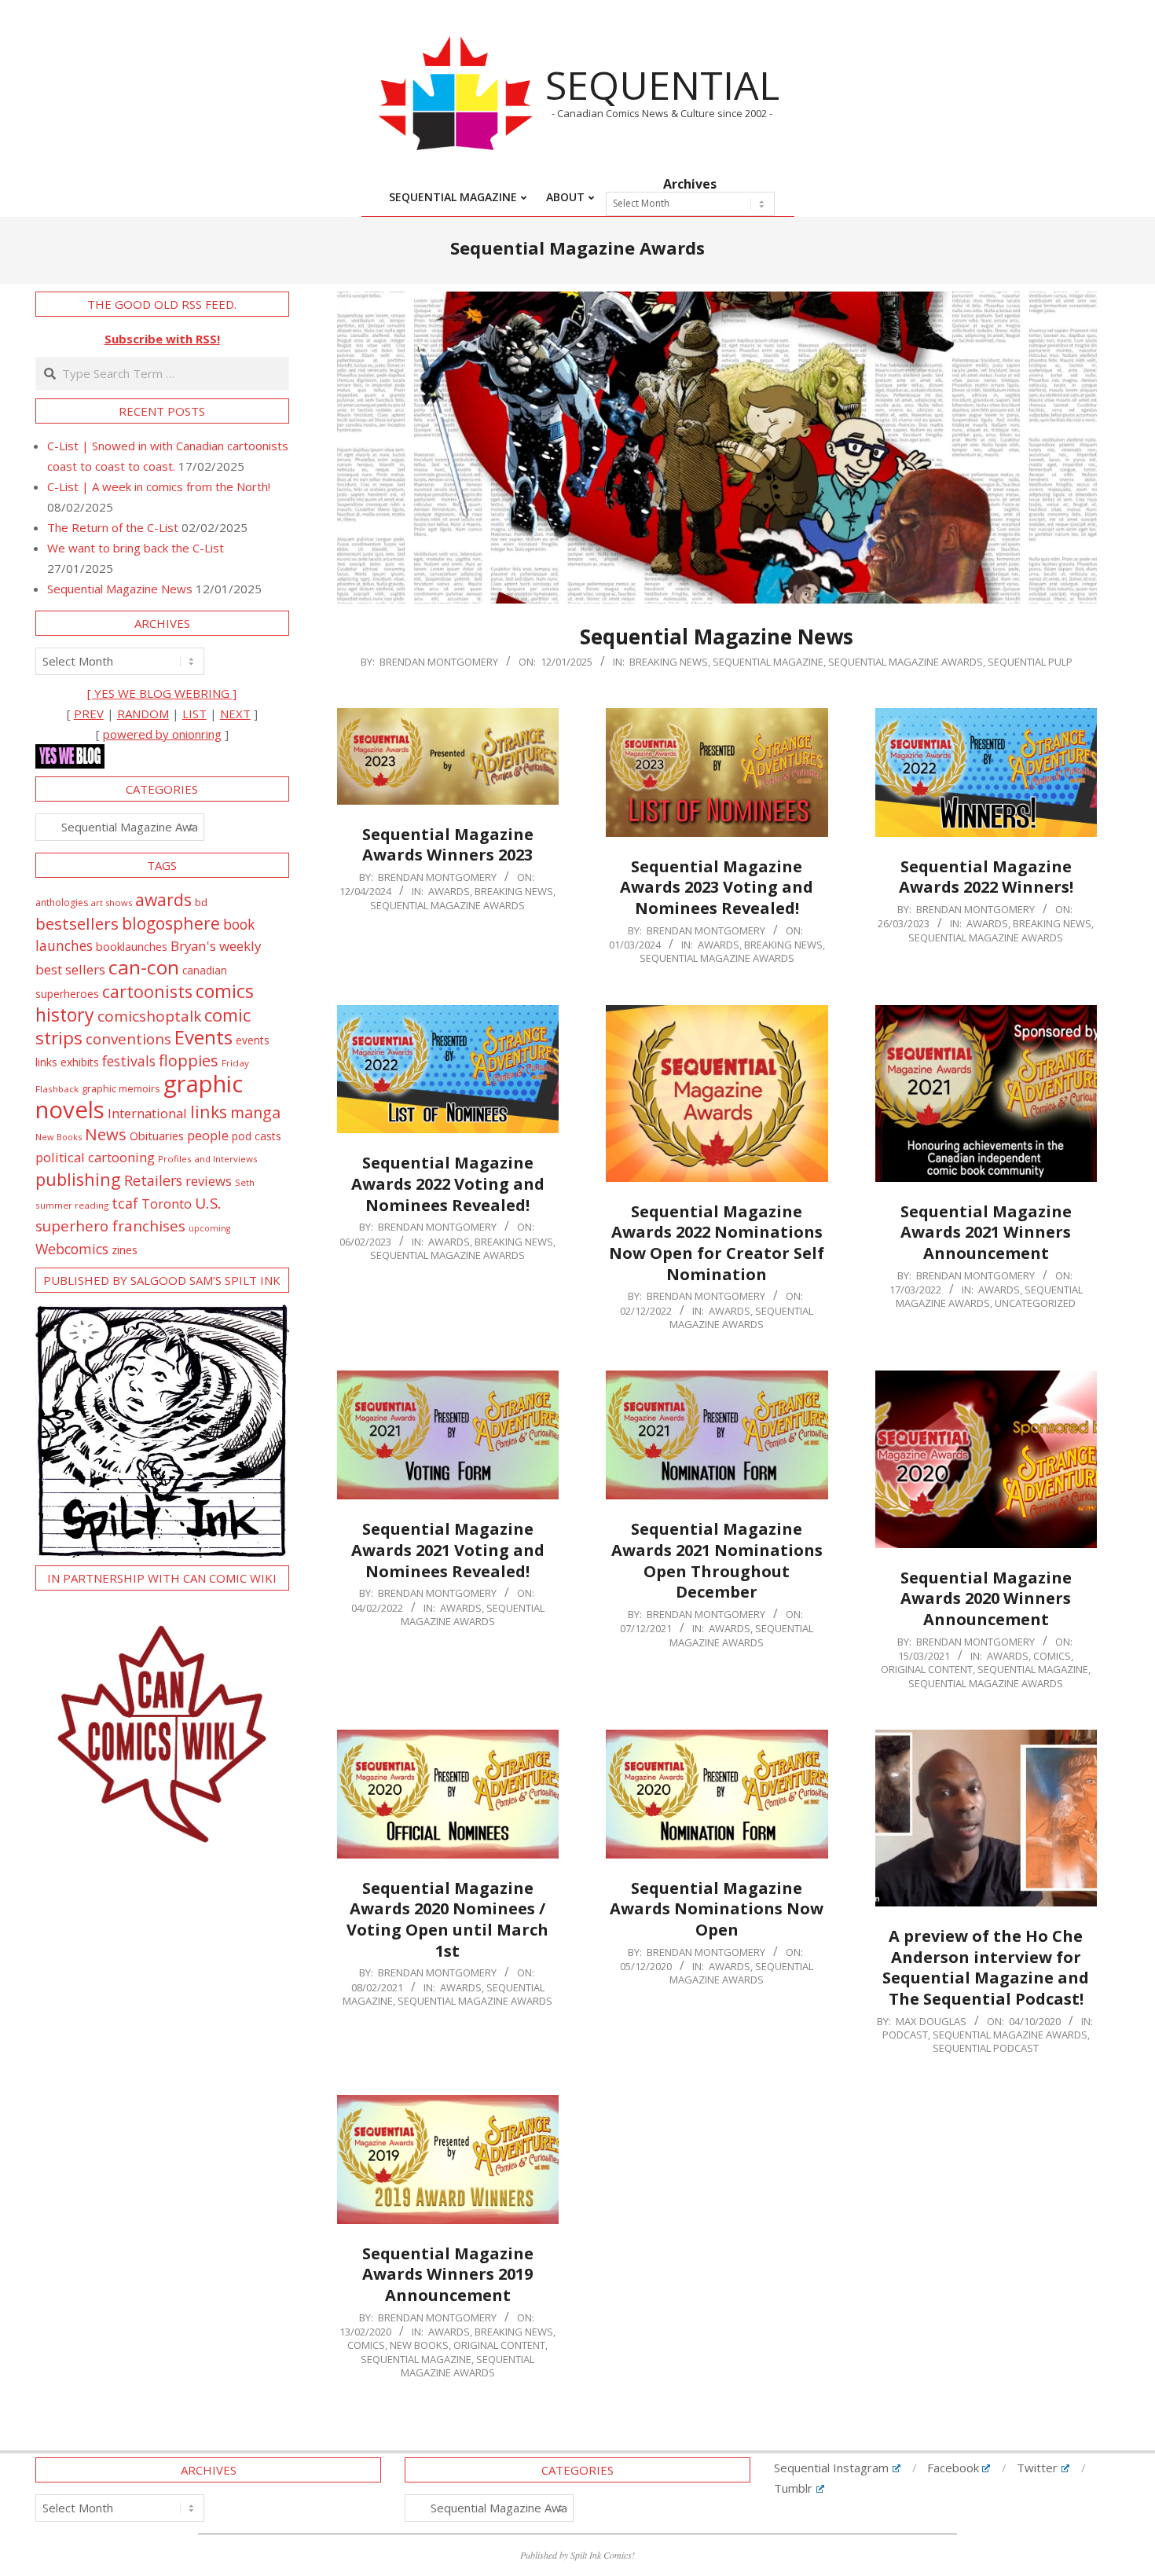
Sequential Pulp (1030, 662)
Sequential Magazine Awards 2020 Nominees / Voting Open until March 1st (447, 1919)
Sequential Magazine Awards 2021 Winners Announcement (986, 1232)
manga (255, 1112)
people (208, 1135)
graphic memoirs (121, 1088)
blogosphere (171, 923)
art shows (112, 903)
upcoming (209, 1228)
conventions (128, 1038)
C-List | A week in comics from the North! (159, 486)
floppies (189, 1060)
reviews (209, 1181)
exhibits (80, 1062)
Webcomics (72, 1249)
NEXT (235, 714)
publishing (78, 1179)
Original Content (927, 1669)
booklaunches (132, 947)
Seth (245, 1182)
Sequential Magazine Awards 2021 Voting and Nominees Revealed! (448, 1550)
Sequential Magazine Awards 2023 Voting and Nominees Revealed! (717, 887)
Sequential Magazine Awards (906, 662)
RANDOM (143, 714)
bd (201, 902)
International (147, 1113)
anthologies (62, 903)
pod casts (257, 1136)
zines (125, 1249)
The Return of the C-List (113, 527)
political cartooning (95, 1157)
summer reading (72, 1205)
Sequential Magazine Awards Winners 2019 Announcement (448, 2274)
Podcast (905, 2035)
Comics (1052, 1656)
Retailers (153, 1180)
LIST (194, 714)
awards (163, 899)
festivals (129, 1061)
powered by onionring (162, 734)
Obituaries (157, 1136)
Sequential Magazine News (717, 637)
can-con (144, 967)
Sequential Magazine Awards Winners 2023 (448, 845)
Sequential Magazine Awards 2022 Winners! (986, 877)
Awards (449, 891)
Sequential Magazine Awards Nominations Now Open (717, 1909)
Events (203, 1037)
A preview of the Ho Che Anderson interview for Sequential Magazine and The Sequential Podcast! (986, 1967)
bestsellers (77, 923)
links (209, 1112)
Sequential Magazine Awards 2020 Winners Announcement (986, 1598)
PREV (89, 714)
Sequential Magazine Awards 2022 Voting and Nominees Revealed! (448, 1183)
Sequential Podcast (986, 2048)
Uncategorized (1035, 1303)
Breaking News (669, 662)
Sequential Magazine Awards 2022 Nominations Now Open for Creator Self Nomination (717, 1243)
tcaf (125, 1203)
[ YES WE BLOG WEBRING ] (162, 693)
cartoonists (147, 991)
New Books (419, 2345)
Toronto (167, 1204)
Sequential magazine (768, 662)
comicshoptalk (149, 1016)
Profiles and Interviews (208, 1159)
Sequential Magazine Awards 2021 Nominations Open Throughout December (717, 1560)
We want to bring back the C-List (136, 548)
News (106, 1134)
